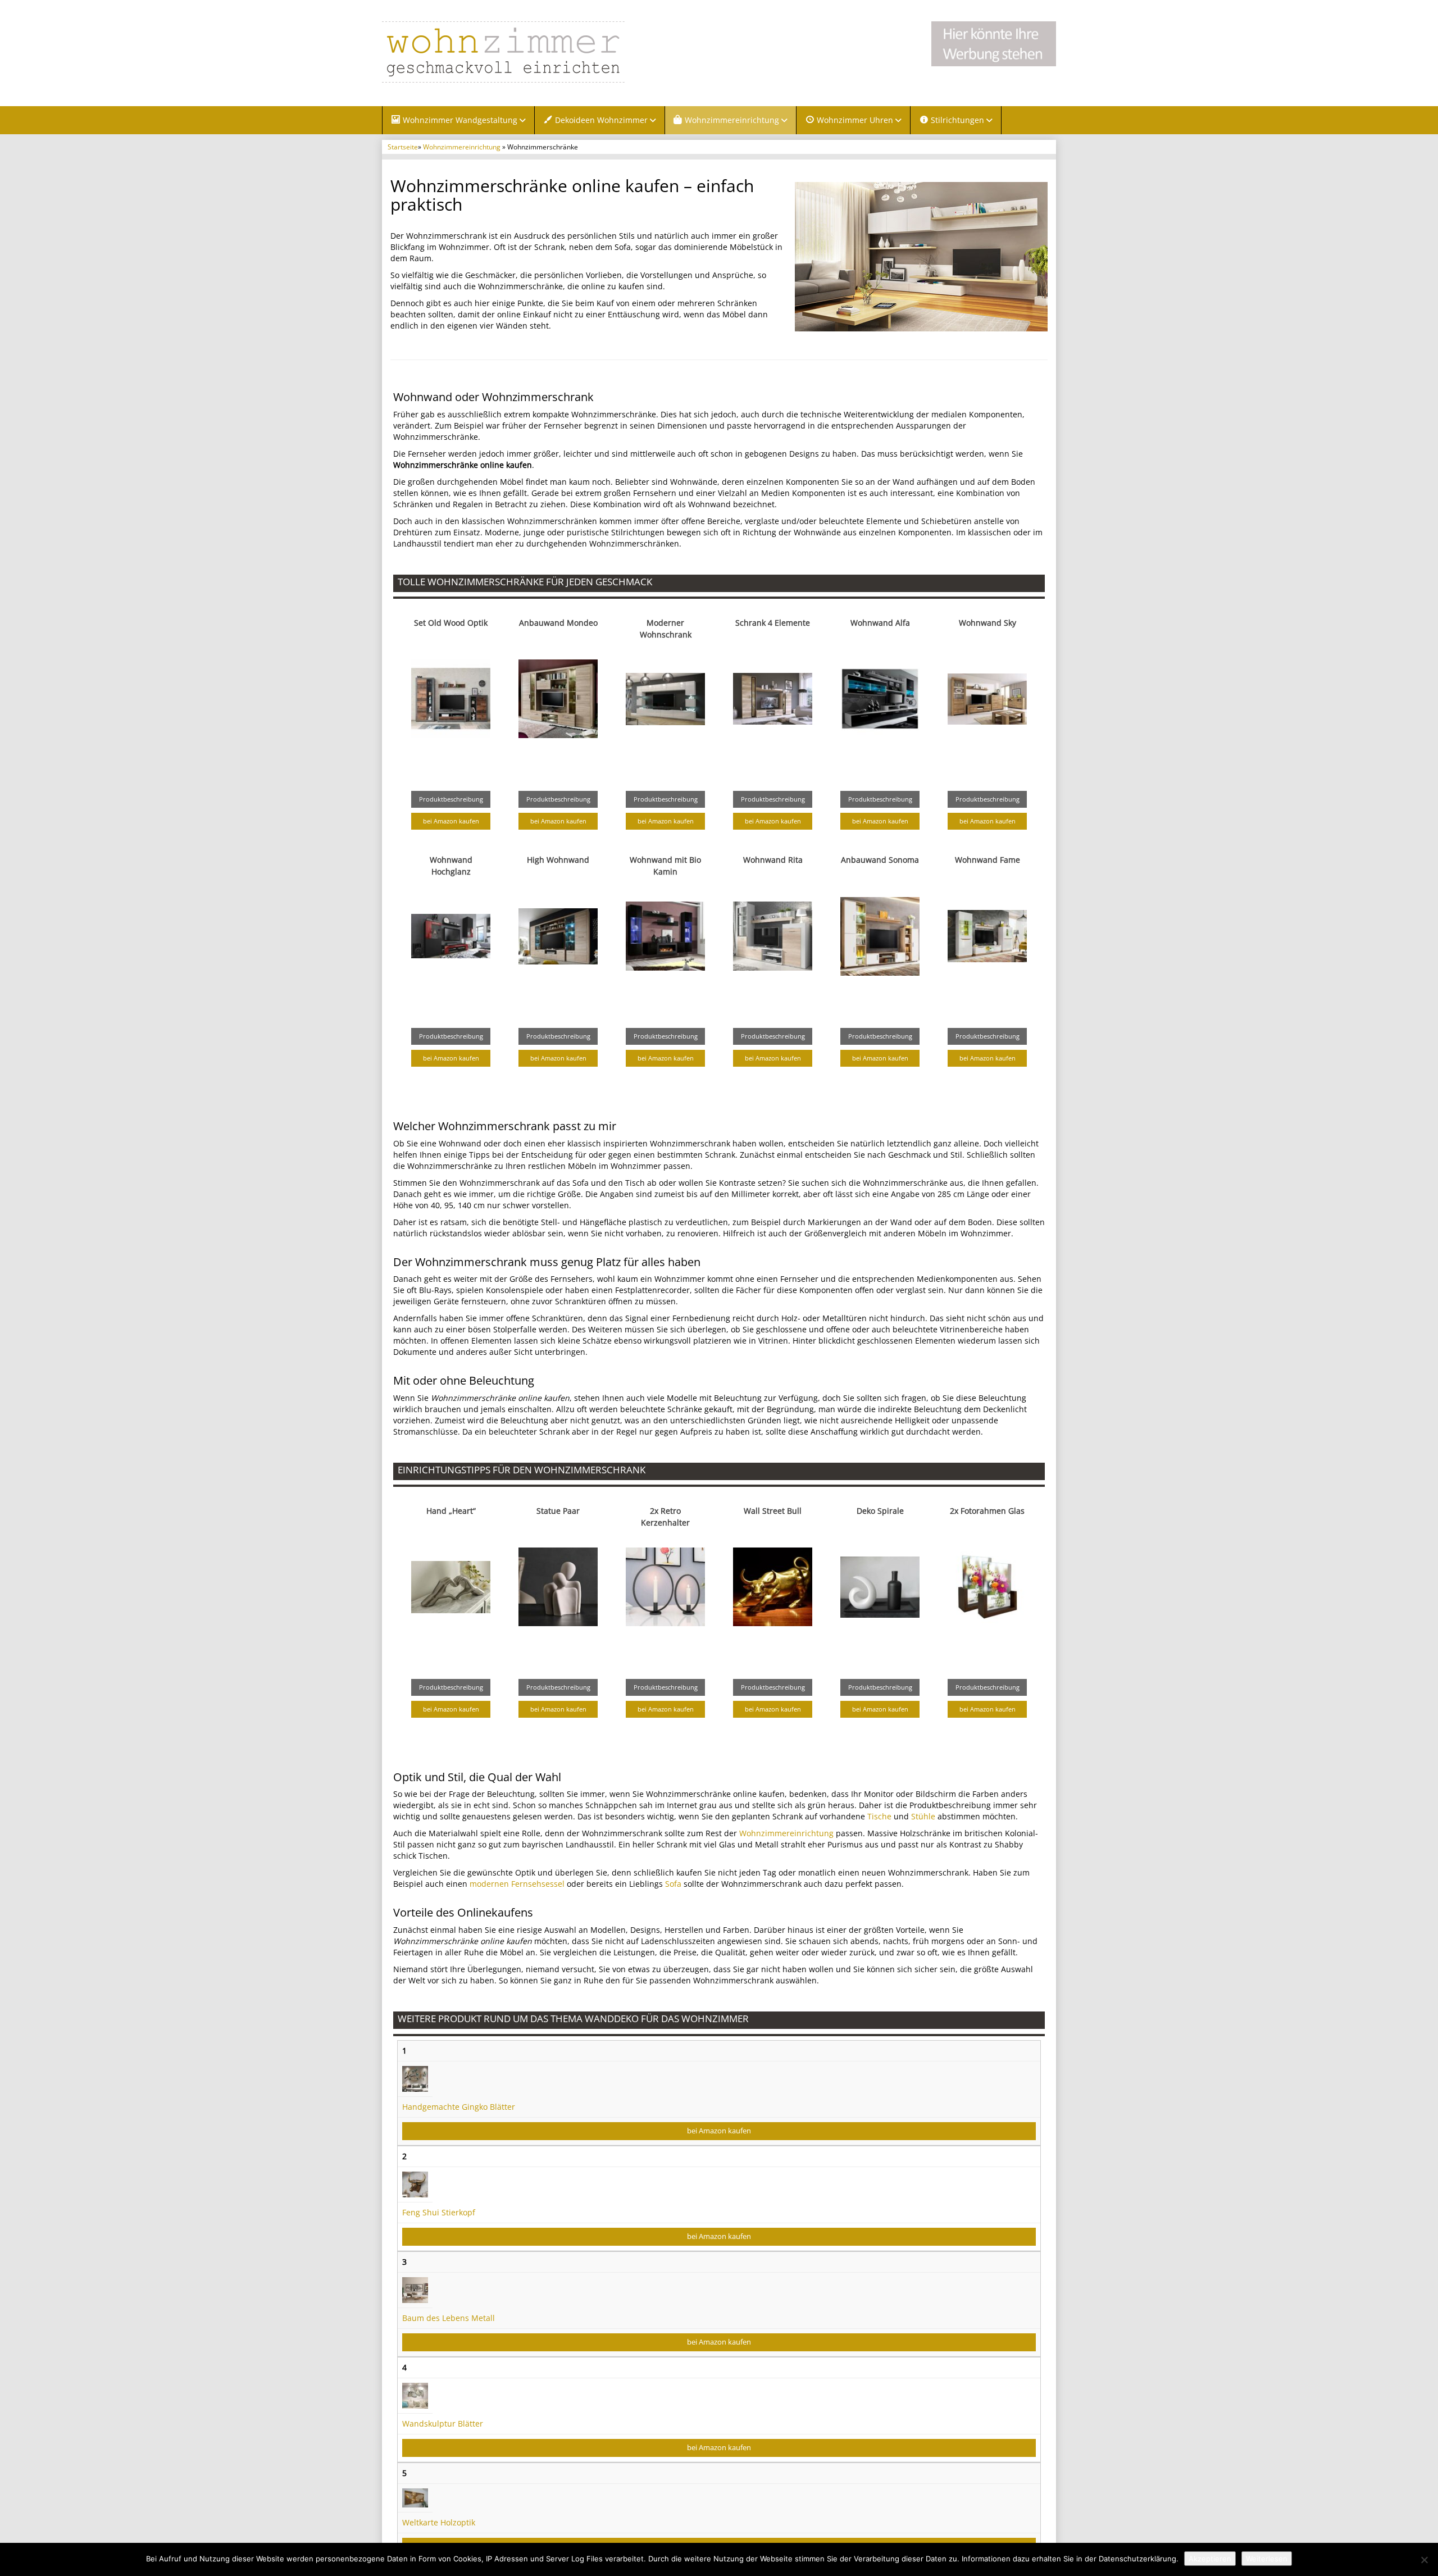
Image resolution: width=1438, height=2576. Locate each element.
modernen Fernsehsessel (517, 1884)
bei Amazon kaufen (451, 821)
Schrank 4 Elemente (773, 623)
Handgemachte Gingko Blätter (459, 2107)
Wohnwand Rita (773, 860)
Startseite (403, 147)
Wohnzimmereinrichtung (462, 147)
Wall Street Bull (773, 1511)
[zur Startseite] (522, 52)
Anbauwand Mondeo (558, 623)
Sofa (673, 1884)
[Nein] (1424, 2560)
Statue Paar (558, 1511)
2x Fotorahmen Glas (987, 1511)
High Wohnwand (558, 860)
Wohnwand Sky (988, 623)
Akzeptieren (1210, 2559)
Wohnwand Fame (988, 860)
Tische (879, 1816)
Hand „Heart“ (451, 1511)
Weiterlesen (1267, 2559)
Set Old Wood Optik (451, 623)
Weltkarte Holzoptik (439, 2522)
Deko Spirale (880, 1511)
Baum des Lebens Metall (449, 2318)
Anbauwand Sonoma (880, 860)
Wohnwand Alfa (880, 623)
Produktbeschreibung (451, 799)
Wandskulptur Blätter (443, 2423)
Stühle (923, 1816)
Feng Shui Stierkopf (439, 2212)
